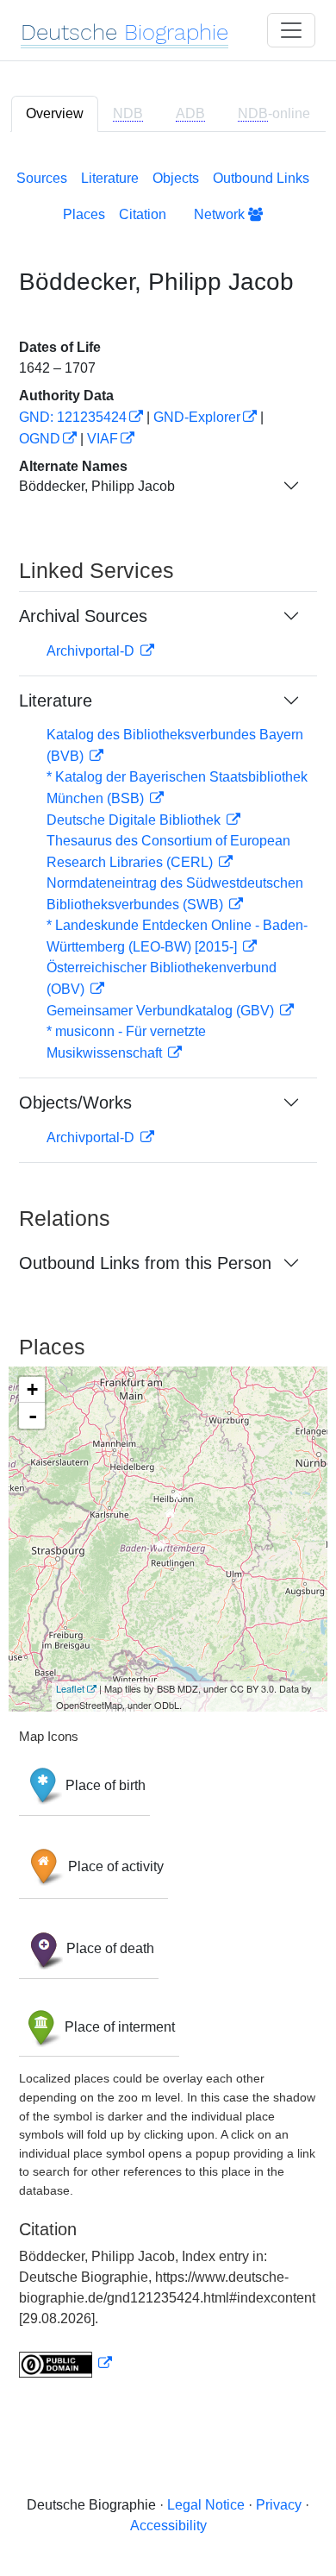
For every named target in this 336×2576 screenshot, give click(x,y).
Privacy (279, 2505)
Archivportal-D (92, 651)
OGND (40, 439)
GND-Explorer (197, 417)
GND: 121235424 (73, 417)
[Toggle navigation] (291, 30)
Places (84, 214)
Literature (110, 178)
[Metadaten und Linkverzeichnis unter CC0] (65, 2363)
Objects (176, 178)
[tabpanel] (168, 1270)
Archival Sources (83, 616)
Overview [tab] (55, 113)
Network (221, 214)
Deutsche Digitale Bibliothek (135, 820)
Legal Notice (206, 2505)
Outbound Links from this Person (145, 1263)
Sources (42, 178)
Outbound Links (261, 178)
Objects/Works (75, 1103)
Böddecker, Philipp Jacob (97, 486)
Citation (143, 214)
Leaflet (70, 1688)
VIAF (103, 439)
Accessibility (168, 2526)
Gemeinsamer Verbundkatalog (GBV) (162, 1011)
